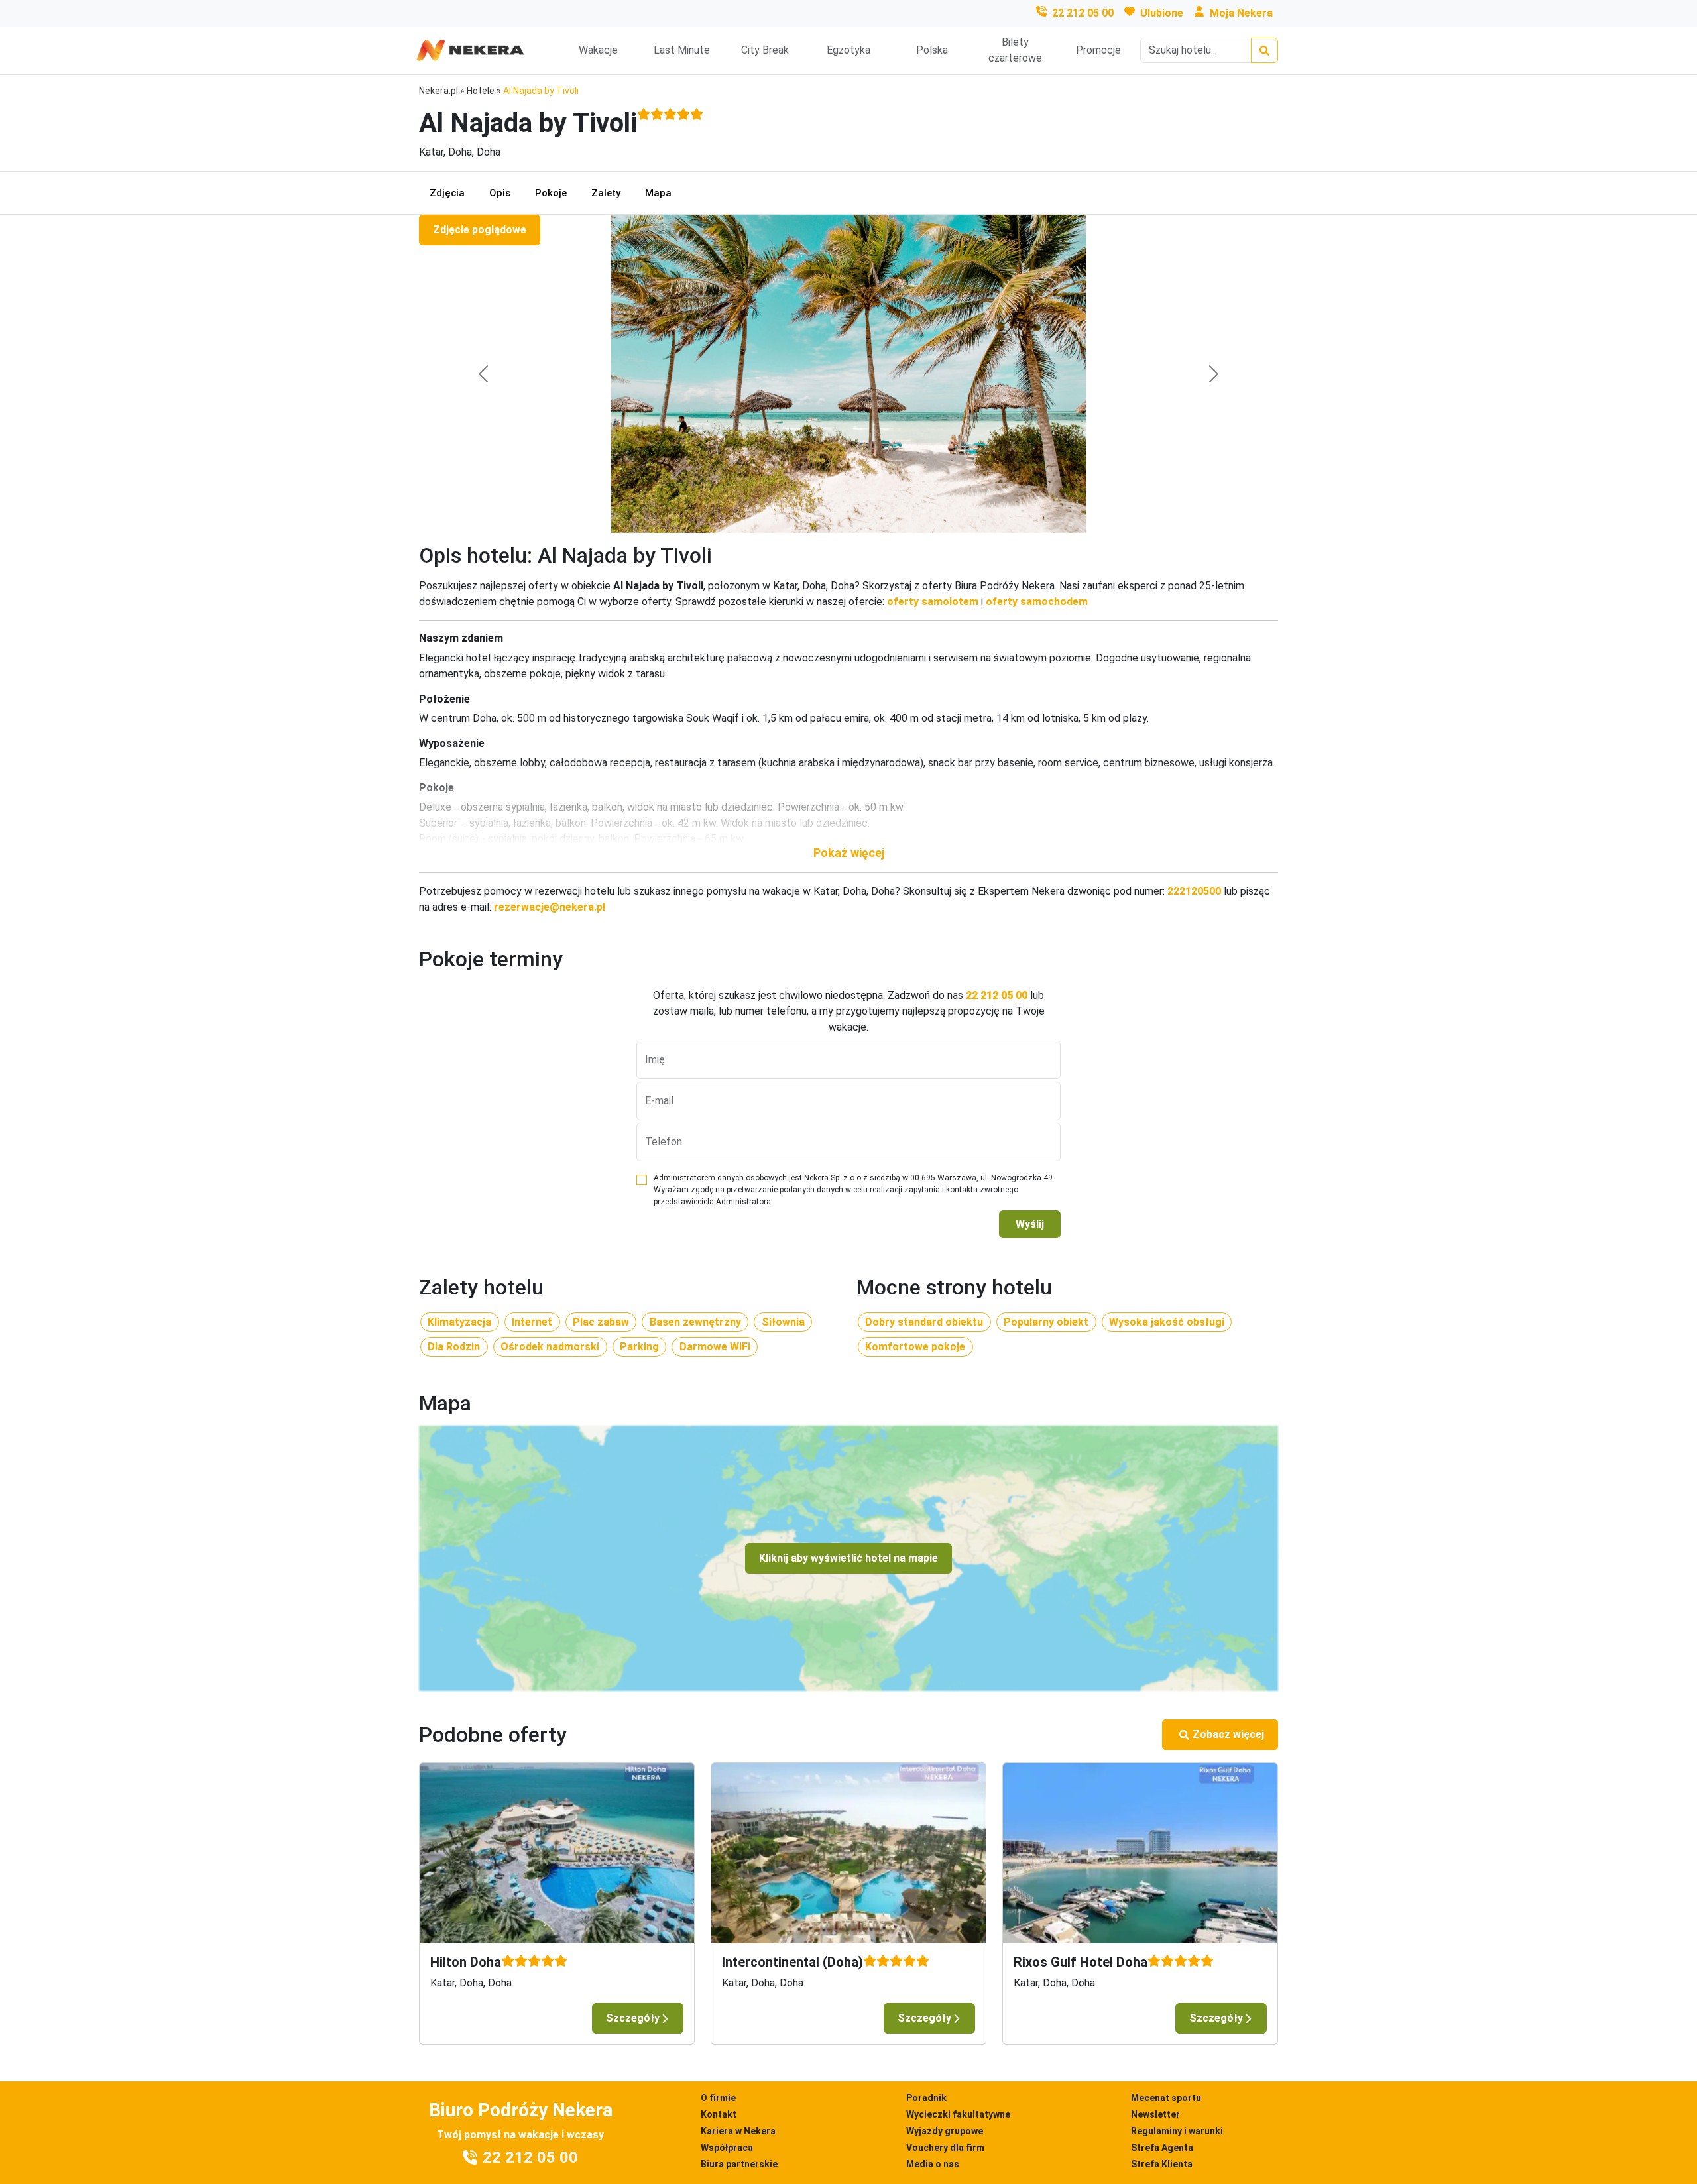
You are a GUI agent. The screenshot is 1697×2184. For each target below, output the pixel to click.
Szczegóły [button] (633, 2018)
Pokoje (551, 193)
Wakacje (598, 50)
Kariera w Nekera (738, 2131)
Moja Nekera (1241, 13)
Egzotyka (848, 50)
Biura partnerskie (739, 2164)
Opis (500, 193)
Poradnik (926, 2098)
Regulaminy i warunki (1177, 2131)
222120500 (1194, 891)
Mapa (658, 193)
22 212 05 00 (1083, 13)
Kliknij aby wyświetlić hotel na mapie (848, 1558)
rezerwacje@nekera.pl (550, 907)
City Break (765, 50)
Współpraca (727, 2148)
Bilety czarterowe (1015, 50)
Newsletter (1155, 2114)
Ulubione (1162, 13)
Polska (932, 50)
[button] (848, 853)
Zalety (606, 193)
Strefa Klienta (1162, 2164)
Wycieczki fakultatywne (958, 2114)
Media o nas (933, 2164)
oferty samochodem (1037, 602)
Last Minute (682, 50)
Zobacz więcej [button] (1228, 1734)
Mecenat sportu (1166, 2098)
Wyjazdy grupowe (945, 2131)
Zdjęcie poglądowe (480, 230)
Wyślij (1030, 1224)
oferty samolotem (933, 602)
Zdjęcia (447, 193)
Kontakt (719, 2114)
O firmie (718, 2098)
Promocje (1098, 50)
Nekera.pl (439, 91)
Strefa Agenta (1162, 2148)
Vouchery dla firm (945, 2148)
